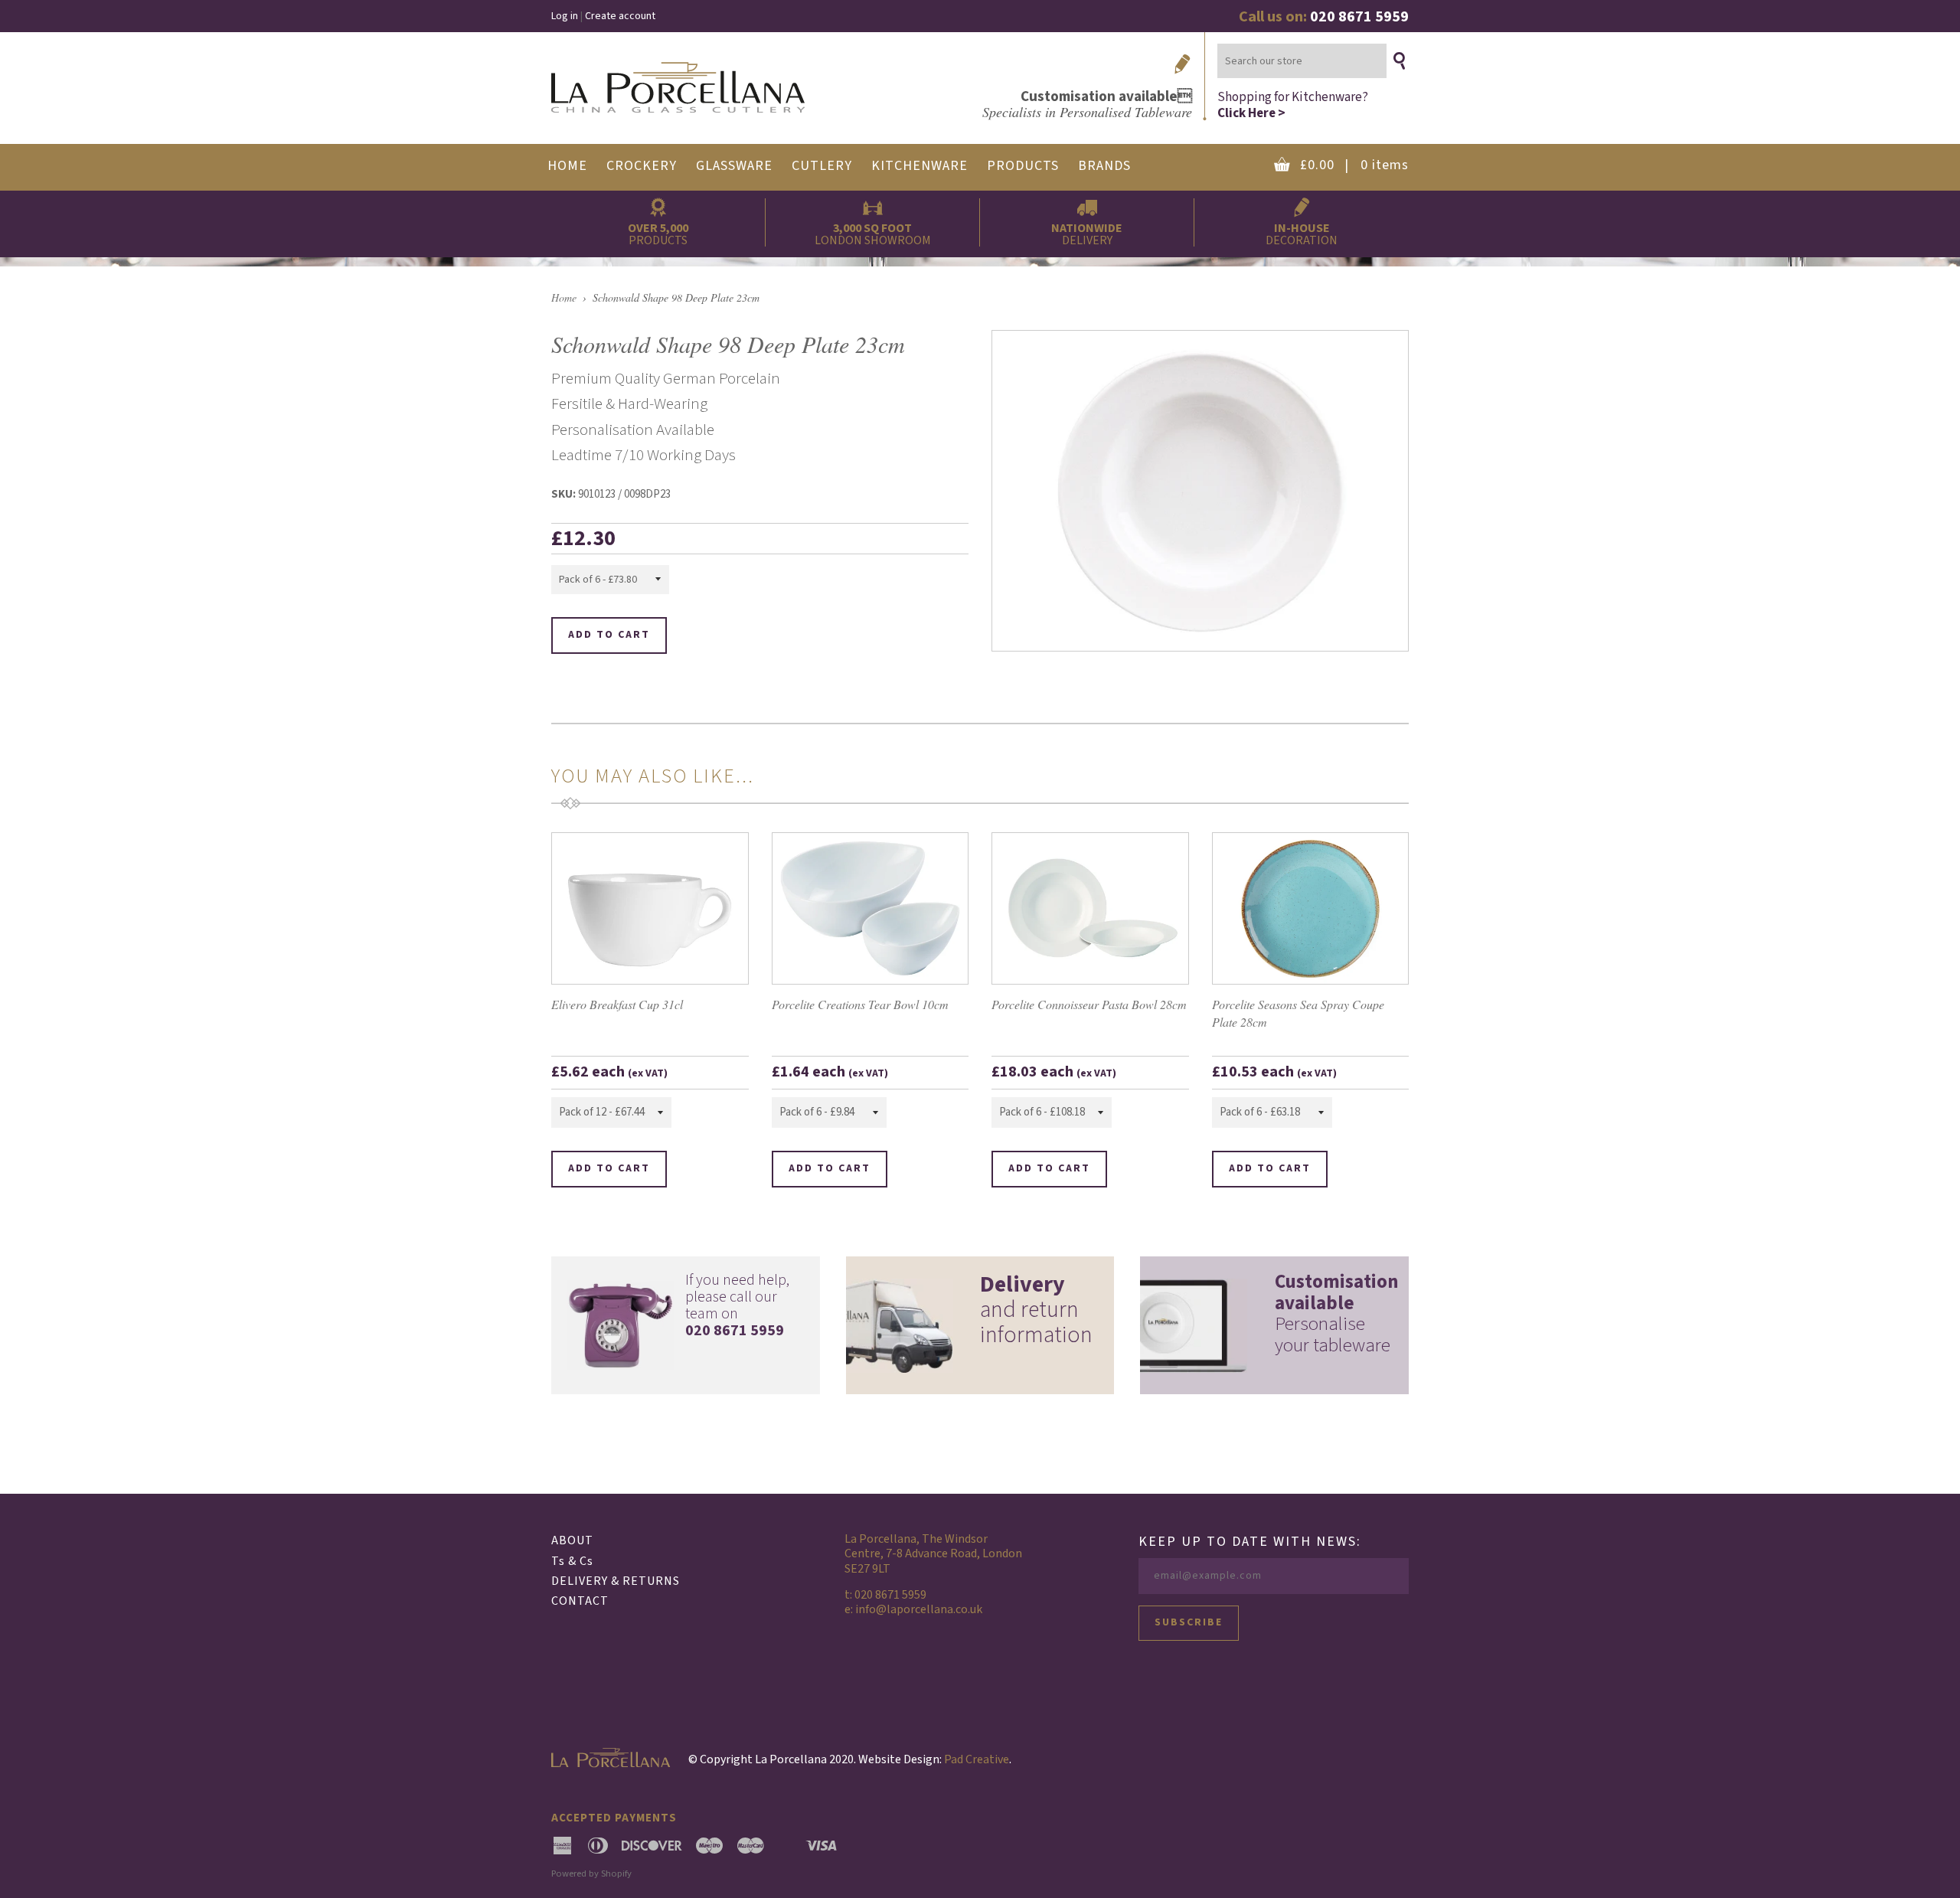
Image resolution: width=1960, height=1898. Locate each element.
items (1354, 165)
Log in (565, 16)
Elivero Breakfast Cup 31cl (617, 1004)
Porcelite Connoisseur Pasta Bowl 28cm (1089, 1004)
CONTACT (580, 1601)
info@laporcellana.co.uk (919, 1609)
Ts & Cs (572, 1561)
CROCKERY (642, 166)
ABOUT (572, 1540)
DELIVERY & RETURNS (616, 1581)
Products (1023, 166)
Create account (620, 16)
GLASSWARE (734, 166)
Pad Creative (977, 1759)
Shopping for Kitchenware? (1293, 105)
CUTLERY (822, 166)
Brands (1104, 166)
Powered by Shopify (591, 1873)
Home (564, 297)
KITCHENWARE (920, 166)
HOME (567, 166)
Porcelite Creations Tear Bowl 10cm (860, 1004)
